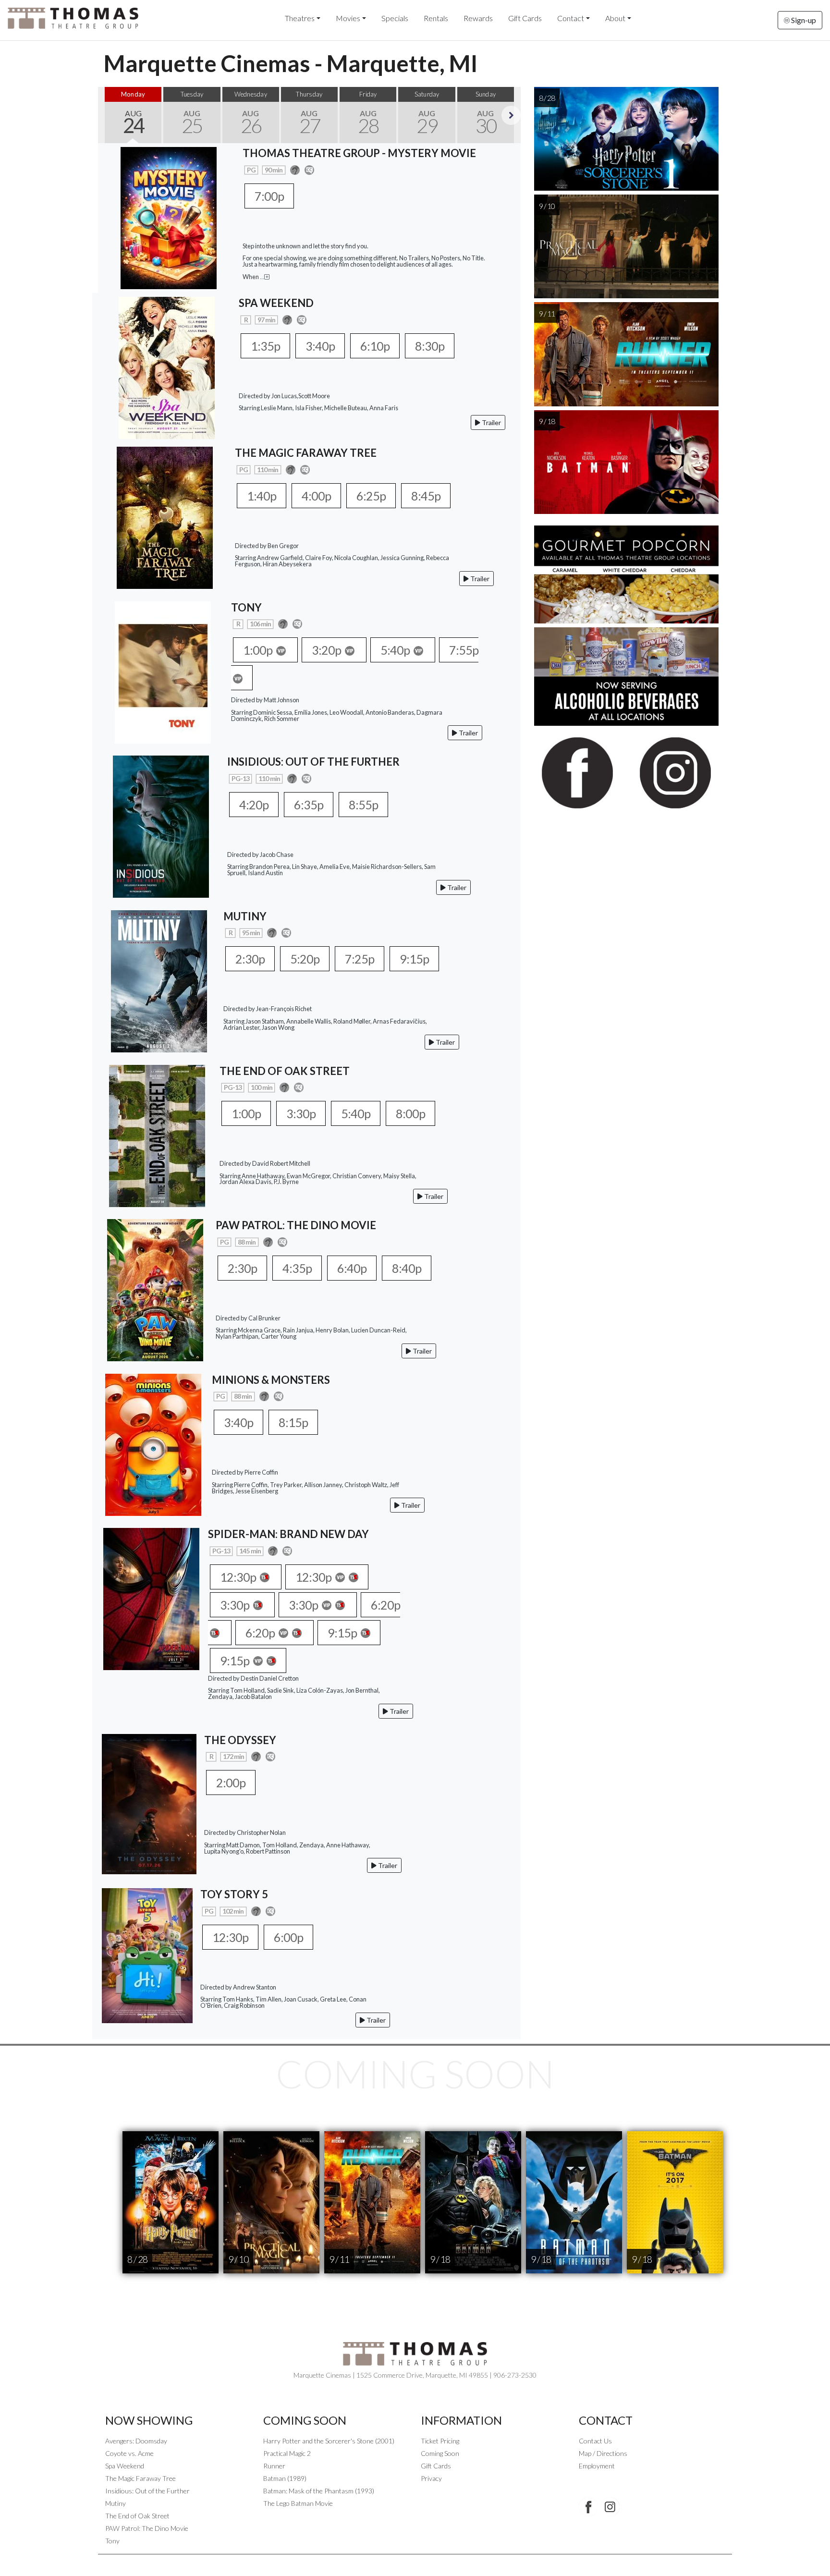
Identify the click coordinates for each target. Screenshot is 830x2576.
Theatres (300, 18)
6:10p (375, 346)
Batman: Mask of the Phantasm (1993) (319, 2491)
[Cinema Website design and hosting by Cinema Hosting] (415, 2562)
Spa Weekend (125, 2466)
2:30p (250, 959)
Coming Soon (440, 2453)
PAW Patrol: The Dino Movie (147, 2528)
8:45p (426, 496)
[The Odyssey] (149, 1803)
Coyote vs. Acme (129, 2453)
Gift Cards (525, 18)
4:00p (316, 496)
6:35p (309, 805)
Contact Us (595, 2441)
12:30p (239, 1577)
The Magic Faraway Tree (140, 2478)
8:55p (363, 805)
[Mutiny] (159, 980)
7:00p (269, 196)
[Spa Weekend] (167, 367)
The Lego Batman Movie (298, 2503)
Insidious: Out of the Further (147, 2491)
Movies (348, 18)
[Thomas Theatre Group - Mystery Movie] (169, 217)
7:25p (360, 959)
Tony (112, 2541)
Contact (571, 18)
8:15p (293, 1422)
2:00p (231, 1782)
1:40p (262, 496)
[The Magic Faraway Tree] (165, 517)
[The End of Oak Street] (157, 1135)
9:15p (414, 959)
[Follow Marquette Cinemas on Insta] (610, 2507)
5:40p (396, 650)
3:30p (301, 1113)
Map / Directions (603, 2453)
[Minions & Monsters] (153, 1444)
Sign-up (803, 20)
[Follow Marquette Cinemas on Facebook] (588, 2507)
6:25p (371, 496)
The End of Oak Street (137, 2516)
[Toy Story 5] (147, 1955)
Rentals (436, 18)
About (615, 18)
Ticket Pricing (440, 2441)
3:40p (320, 346)
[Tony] (163, 671)
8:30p (430, 346)
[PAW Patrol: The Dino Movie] (155, 1289)
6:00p (288, 1937)
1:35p (265, 346)
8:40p (407, 1268)
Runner (274, 2466)
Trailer (491, 422)
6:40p (352, 1268)
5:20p (305, 959)
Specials (395, 18)
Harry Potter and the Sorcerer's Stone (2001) (329, 2441)
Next (511, 115)
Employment (597, 2466)
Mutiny (116, 2503)
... (262, 277)
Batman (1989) (285, 2478)
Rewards (478, 18)
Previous (108, 115)
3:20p (327, 650)
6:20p (261, 1633)
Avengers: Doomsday (136, 2441)
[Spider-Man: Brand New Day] (151, 1598)
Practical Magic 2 (287, 2453)
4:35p (297, 1268)
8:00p (410, 1113)
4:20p (254, 805)
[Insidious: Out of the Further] (161, 825)
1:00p (259, 650)
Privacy (431, 2478)
